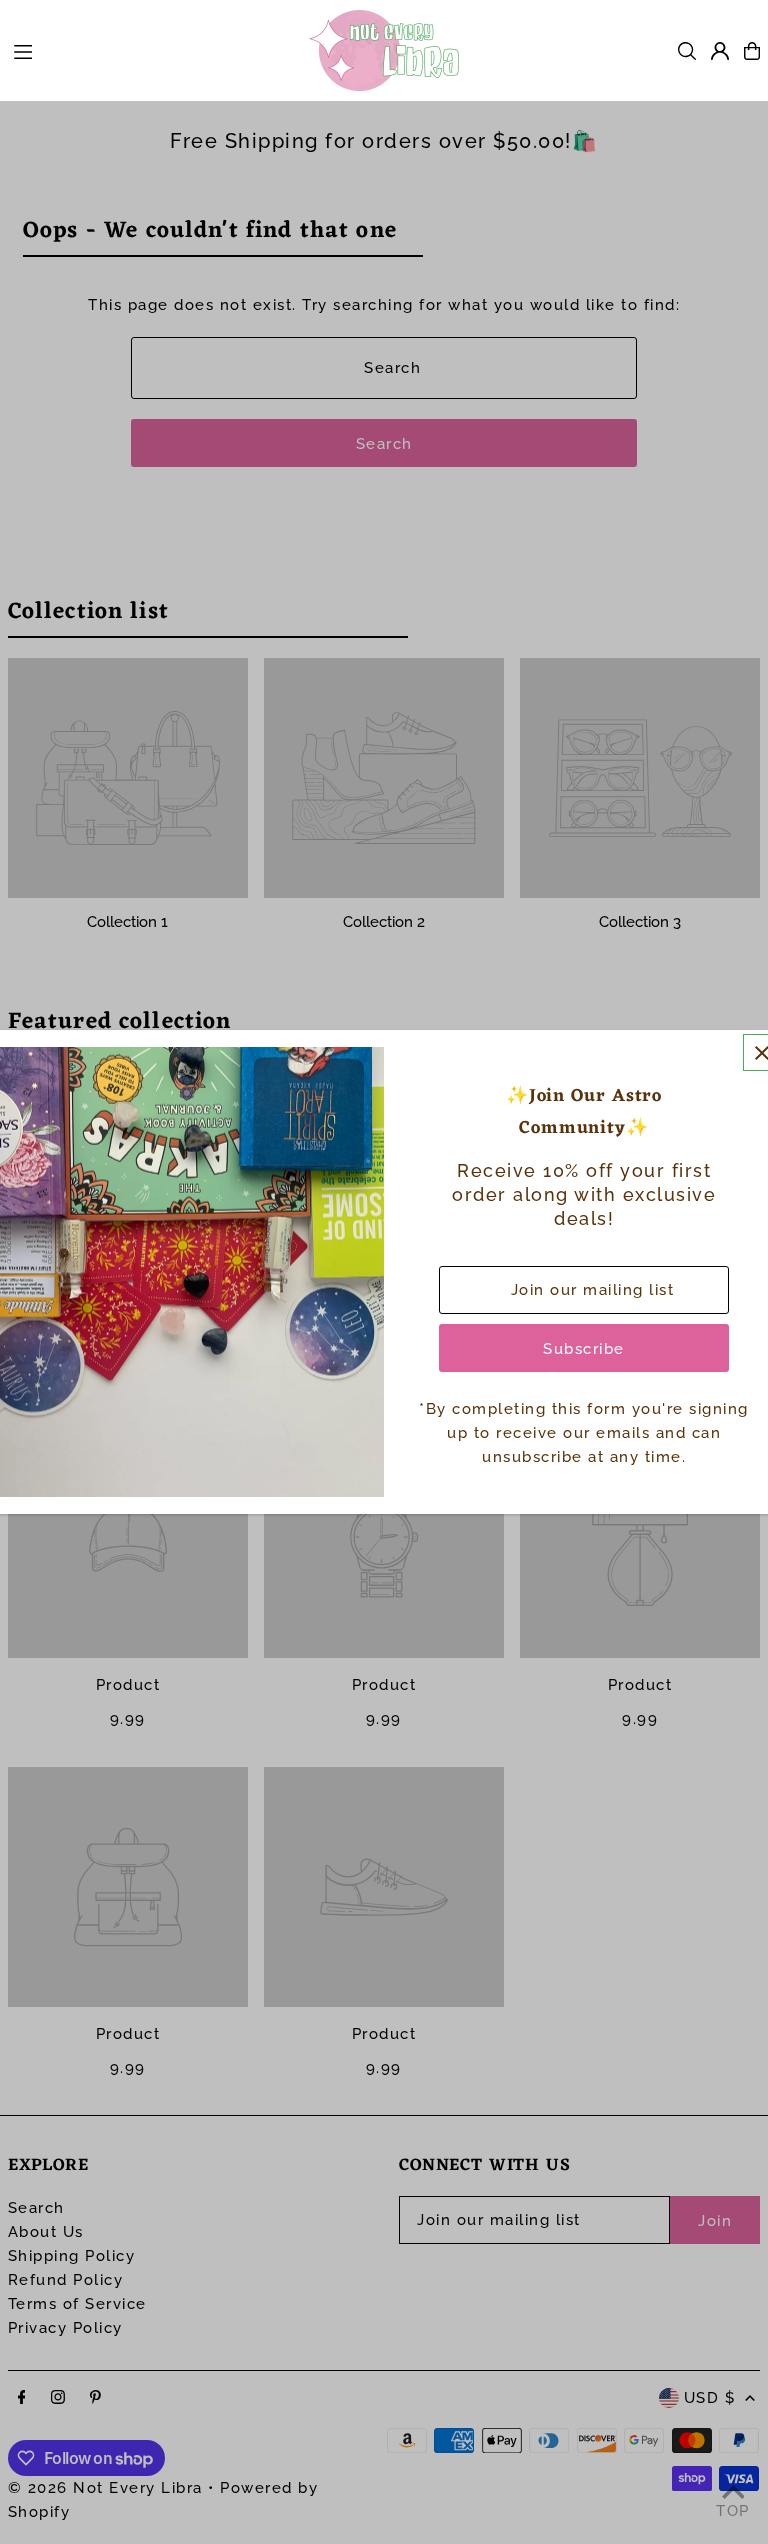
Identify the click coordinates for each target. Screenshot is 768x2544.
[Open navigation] (151, 50)
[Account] (720, 51)
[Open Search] (687, 51)
